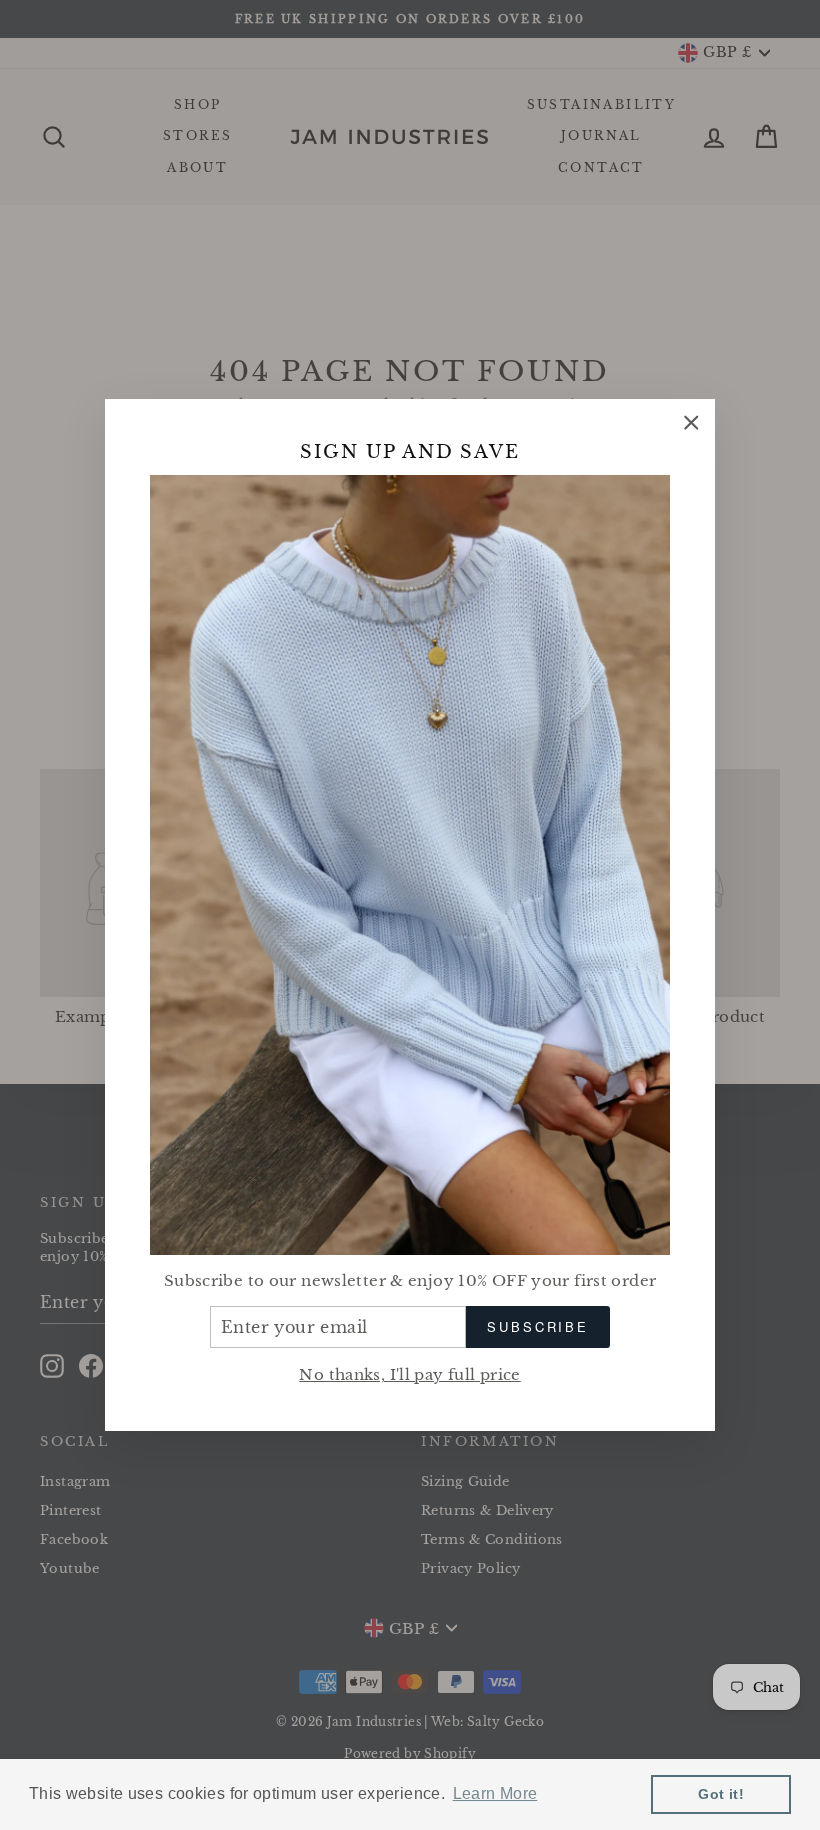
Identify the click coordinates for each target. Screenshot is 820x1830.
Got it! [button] (721, 1794)
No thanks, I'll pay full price (409, 1374)
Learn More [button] (495, 1793)
